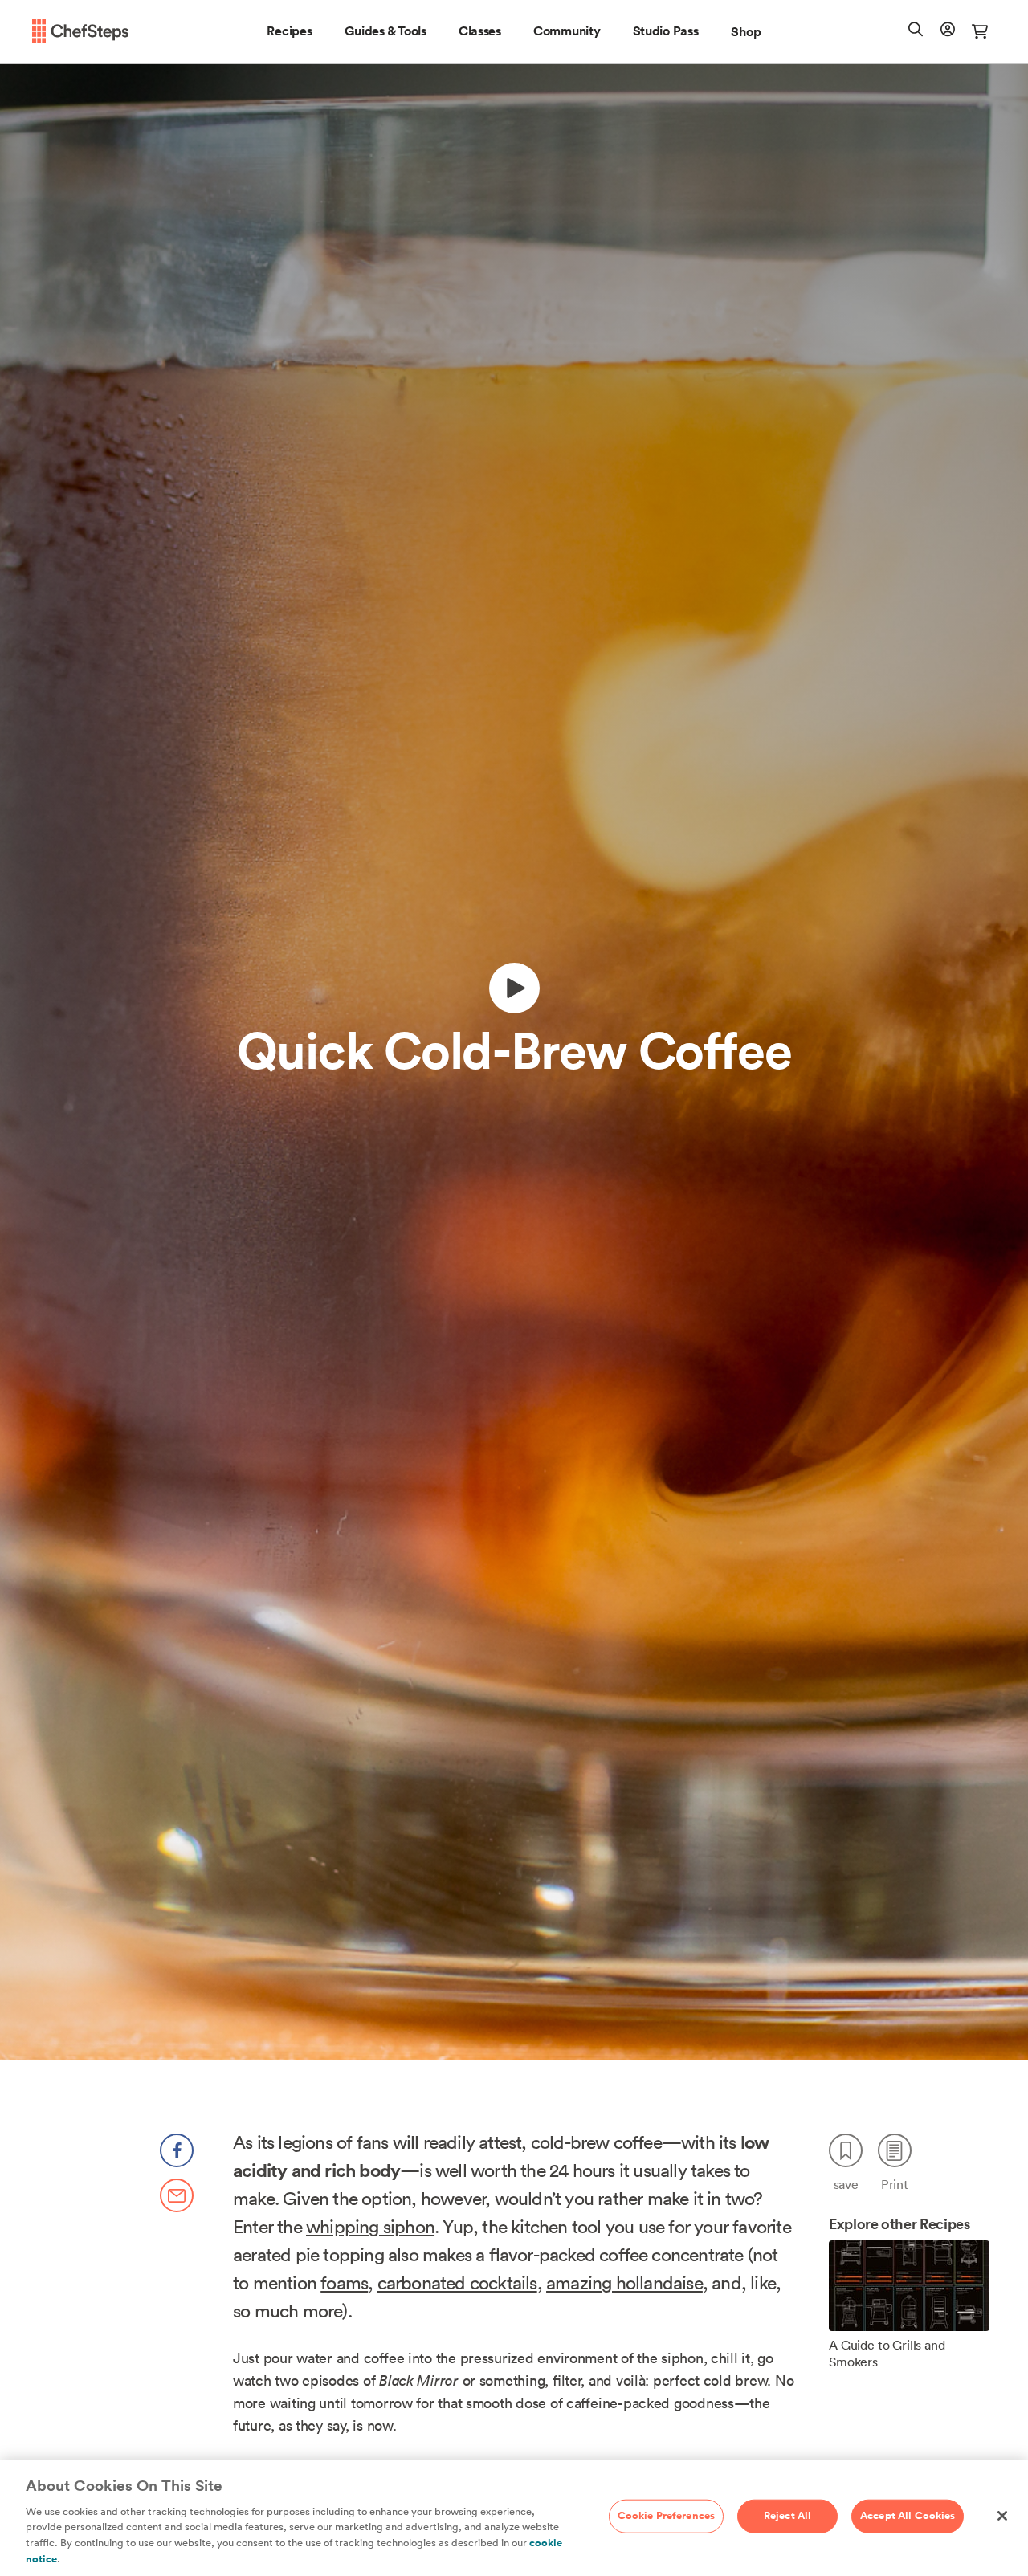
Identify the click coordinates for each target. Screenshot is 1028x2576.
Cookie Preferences (666, 2516)
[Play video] (514, 988)
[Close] (1002, 2516)
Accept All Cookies (908, 2516)
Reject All (787, 2516)
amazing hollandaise (624, 2282)
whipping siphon (370, 2226)
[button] (289, 31)
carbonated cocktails (457, 2282)
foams (344, 2282)
